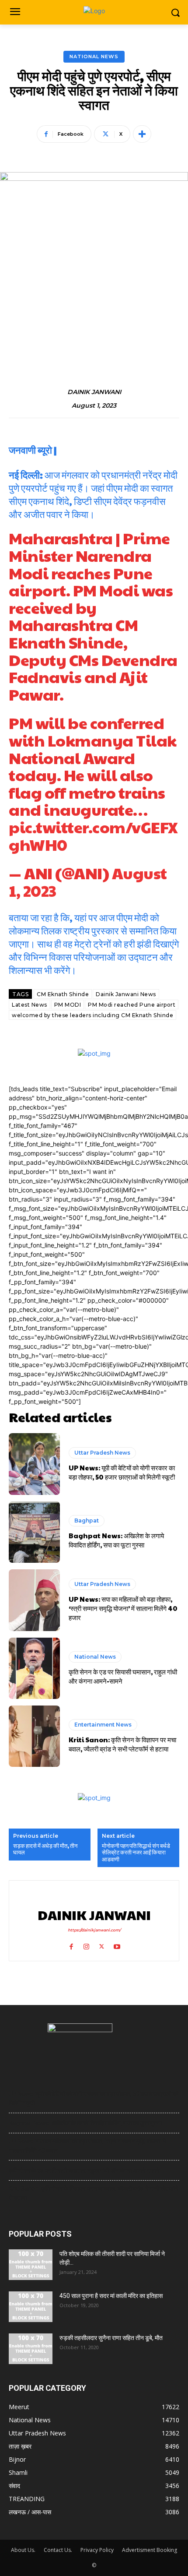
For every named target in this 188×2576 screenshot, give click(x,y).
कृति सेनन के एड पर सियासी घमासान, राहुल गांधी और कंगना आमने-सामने (123, 1676)
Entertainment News (103, 1725)
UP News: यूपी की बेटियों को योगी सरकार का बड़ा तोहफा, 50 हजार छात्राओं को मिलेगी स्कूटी (122, 1472)
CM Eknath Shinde (63, 994)
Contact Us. (58, 2550)
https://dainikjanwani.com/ (94, 1930)
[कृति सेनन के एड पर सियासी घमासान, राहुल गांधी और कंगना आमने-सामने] (34, 1668)
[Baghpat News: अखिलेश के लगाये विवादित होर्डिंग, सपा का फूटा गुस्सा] (34, 1532)
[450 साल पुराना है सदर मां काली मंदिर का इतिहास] (31, 2307)
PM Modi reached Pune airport (132, 1005)
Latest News (30, 1005)
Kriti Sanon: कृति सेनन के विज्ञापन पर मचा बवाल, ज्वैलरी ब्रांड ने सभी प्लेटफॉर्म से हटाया (122, 1744)
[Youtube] (117, 1944)
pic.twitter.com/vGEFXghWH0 (93, 835)
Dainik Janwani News (126, 994)
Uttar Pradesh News (102, 1453)
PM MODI (68, 1005)
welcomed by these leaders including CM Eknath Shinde (92, 1015)
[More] (142, 134)
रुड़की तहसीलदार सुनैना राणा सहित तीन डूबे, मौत (111, 2338)
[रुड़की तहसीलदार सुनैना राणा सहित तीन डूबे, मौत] (31, 2349)
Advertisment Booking (150, 2550)
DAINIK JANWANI (94, 392)
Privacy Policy (97, 2550)
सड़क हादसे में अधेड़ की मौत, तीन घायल (45, 1849)
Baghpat (87, 1521)
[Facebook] (71, 1944)
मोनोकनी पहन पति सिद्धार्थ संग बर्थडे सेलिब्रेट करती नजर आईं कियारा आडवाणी (136, 1853)
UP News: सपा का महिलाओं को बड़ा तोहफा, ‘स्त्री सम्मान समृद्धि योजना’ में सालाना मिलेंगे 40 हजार (123, 1608)
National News (94, 56)
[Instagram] (86, 1944)
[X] (102, 1944)
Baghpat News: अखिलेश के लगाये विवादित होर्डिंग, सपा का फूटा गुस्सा (116, 1540)
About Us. (23, 2550)
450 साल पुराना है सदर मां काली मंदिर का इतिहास (111, 2296)
